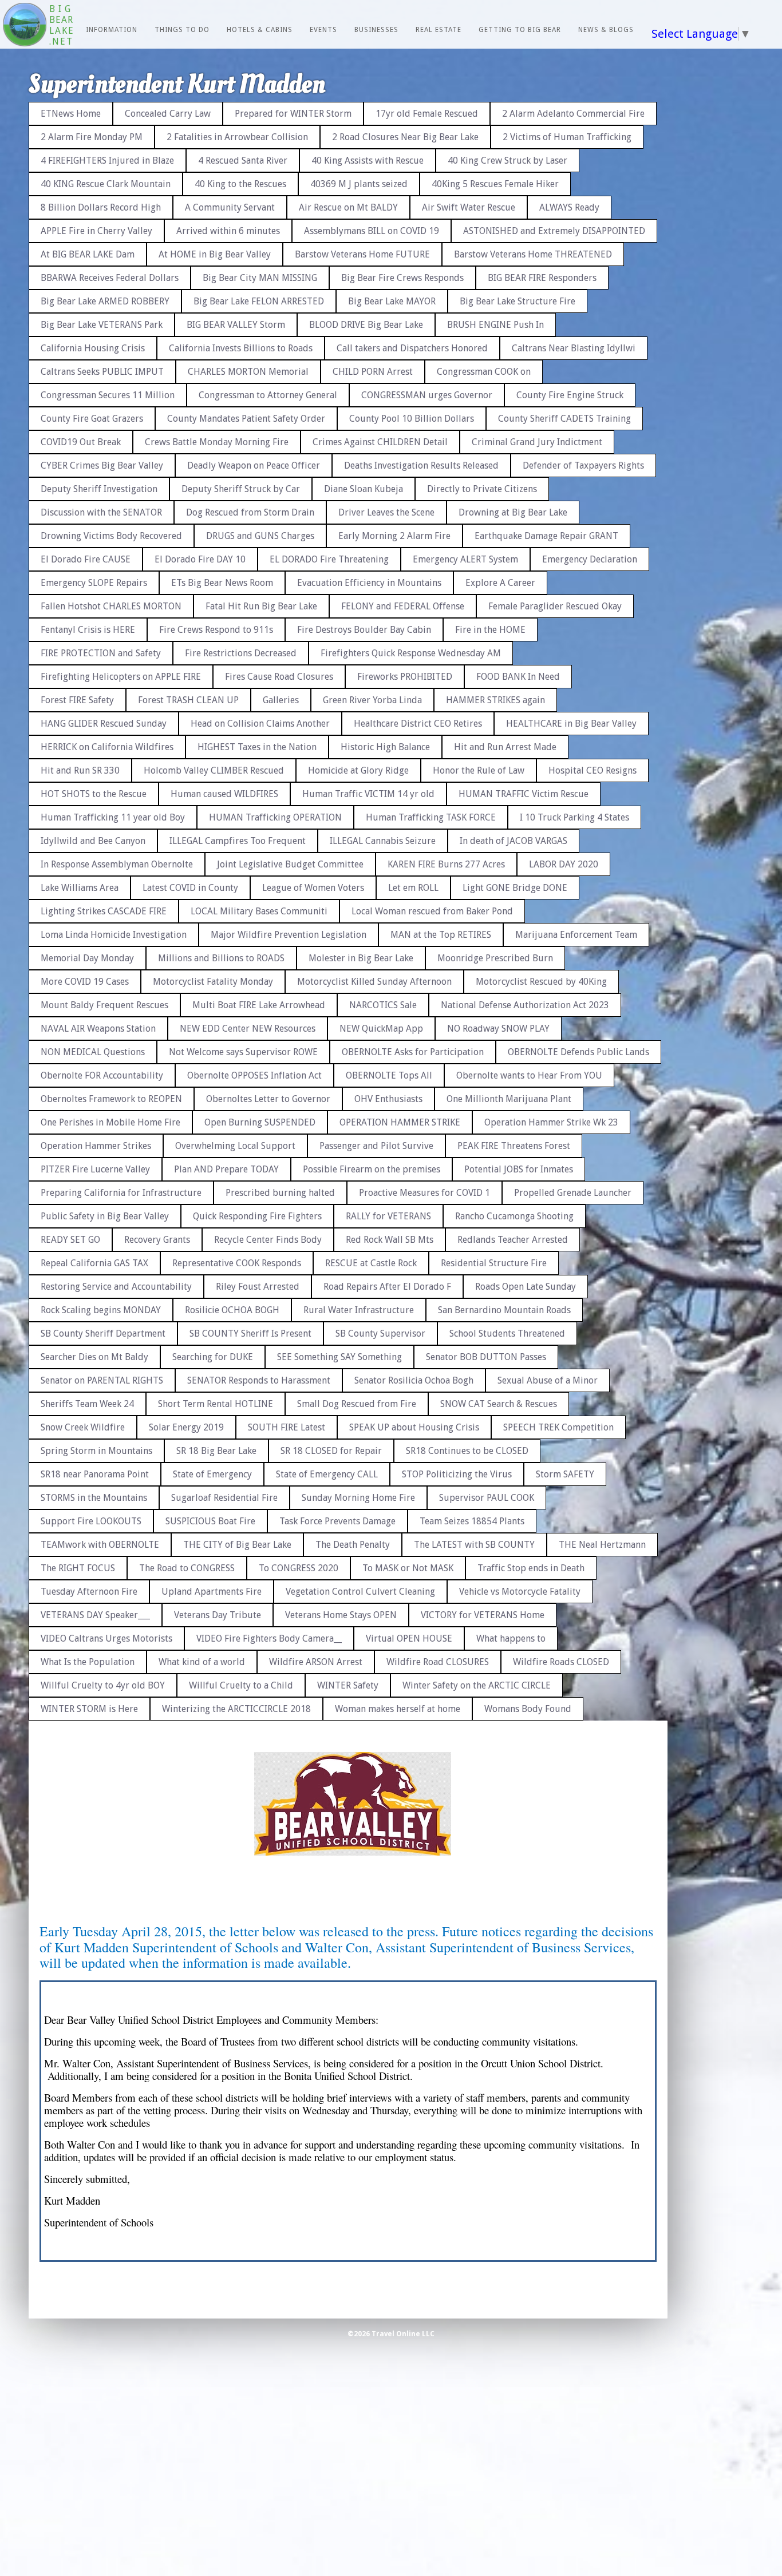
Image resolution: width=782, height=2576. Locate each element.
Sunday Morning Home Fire (358, 1498)
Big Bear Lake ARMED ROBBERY (105, 301)
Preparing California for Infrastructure (121, 1193)
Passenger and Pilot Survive (376, 1146)
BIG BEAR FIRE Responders (542, 278)
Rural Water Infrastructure (359, 1310)
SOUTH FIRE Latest (287, 1427)
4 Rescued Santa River (243, 160)
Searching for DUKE (213, 1357)
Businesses (376, 30)
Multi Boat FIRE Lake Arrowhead (259, 1005)
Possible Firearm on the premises (372, 1169)
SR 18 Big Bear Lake (216, 1451)
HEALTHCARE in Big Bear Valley (571, 724)
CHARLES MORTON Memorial (248, 372)
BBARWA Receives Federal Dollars (110, 278)
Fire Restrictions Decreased (241, 653)
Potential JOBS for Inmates (519, 1169)
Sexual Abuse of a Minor (548, 1380)
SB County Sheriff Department (103, 1333)
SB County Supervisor (380, 1333)
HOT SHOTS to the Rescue (94, 794)
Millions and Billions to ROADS (221, 958)
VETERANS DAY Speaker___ (95, 1615)
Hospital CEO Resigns (593, 770)
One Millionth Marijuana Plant (509, 1099)
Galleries (281, 700)
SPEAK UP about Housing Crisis (414, 1427)
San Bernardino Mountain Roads (504, 1310)
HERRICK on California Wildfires (107, 747)
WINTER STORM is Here (89, 1709)
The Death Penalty (353, 1545)
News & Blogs (606, 30)
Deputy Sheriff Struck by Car (241, 489)
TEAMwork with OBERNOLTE (100, 1545)
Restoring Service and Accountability (116, 1287)
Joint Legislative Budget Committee (290, 864)
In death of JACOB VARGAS (514, 841)
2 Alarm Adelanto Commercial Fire (573, 114)
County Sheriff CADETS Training (564, 419)
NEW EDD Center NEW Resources (248, 1029)
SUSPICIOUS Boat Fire (210, 1521)
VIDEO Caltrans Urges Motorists (106, 1638)
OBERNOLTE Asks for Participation (413, 1052)
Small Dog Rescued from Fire (357, 1404)
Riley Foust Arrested (258, 1287)
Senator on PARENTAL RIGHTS (102, 1380)
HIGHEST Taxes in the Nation (257, 747)
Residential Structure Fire (494, 1263)
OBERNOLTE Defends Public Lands (578, 1052)
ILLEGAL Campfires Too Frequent (238, 841)
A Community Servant (230, 207)
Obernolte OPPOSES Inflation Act (254, 1075)
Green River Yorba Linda (372, 700)
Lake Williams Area (80, 888)
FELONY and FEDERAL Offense (403, 606)
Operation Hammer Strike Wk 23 (551, 1122)
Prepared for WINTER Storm (293, 114)
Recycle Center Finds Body (268, 1240)
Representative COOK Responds (237, 1263)
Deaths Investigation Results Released (421, 465)
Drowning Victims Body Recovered (111, 536)
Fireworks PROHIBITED (405, 677)
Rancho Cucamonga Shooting (514, 1216)
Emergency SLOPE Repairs (94, 583)
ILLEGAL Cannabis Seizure (383, 841)
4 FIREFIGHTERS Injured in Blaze (107, 160)
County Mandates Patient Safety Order (246, 419)
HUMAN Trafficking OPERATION (275, 817)
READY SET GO (70, 1240)
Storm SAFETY (565, 1474)
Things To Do (182, 30)
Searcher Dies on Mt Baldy (94, 1357)
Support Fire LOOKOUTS (91, 1521)
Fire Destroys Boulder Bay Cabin (364, 630)
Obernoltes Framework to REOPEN (111, 1099)
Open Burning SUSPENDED (260, 1122)
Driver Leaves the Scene (386, 512)
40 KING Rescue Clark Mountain (106, 184)
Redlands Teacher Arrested (513, 1240)
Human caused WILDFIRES (224, 794)
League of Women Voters (313, 888)
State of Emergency (212, 1474)
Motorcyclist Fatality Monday (213, 982)
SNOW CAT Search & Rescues (499, 1404)
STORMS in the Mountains (94, 1498)
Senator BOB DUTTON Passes (486, 1357)
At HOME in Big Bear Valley (215, 254)
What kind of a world (202, 1662)
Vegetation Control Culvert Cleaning (360, 1592)
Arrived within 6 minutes (228, 231)
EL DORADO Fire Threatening (329, 559)
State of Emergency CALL (327, 1474)
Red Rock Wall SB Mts (390, 1240)
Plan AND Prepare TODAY (226, 1169)
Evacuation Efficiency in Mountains (369, 583)
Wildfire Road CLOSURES (438, 1662)
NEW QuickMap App (381, 1029)
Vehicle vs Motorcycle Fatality (520, 1592)
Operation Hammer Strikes (96, 1146)
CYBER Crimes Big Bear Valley (102, 465)
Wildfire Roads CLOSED (561, 1662)
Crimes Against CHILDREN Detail (380, 442)
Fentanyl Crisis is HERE (88, 630)
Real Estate (439, 30)
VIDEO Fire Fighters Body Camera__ (269, 1638)
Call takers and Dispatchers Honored (412, 348)
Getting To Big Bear (520, 30)
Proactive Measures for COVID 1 (424, 1193)
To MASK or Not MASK (408, 1568)
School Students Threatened (507, 1333)
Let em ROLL (413, 888)
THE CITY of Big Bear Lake (237, 1545)
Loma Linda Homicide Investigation (114, 935)
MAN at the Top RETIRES (441, 935)
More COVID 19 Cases (85, 982)
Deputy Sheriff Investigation (99, 489)
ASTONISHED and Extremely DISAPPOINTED (554, 231)
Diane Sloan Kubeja (364, 489)
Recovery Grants (157, 1240)
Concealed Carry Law (168, 114)
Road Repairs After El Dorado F (387, 1287)
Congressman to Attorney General (268, 395)
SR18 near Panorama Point (95, 1474)
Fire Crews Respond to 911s (216, 630)
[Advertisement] (733, 263)
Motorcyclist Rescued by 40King (541, 982)
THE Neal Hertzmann (602, 1545)
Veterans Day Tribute (218, 1615)
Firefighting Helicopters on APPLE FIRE (121, 677)
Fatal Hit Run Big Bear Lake (261, 606)
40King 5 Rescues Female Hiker (495, 184)
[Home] (25, 26)
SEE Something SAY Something (339, 1357)
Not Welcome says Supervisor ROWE (243, 1052)
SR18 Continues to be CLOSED (467, 1451)
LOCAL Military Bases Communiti (259, 911)
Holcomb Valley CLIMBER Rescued (214, 770)
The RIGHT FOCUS (78, 1568)
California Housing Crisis (93, 348)
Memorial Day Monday (87, 958)
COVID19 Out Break (81, 442)
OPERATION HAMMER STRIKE (400, 1122)
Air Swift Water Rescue (469, 207)
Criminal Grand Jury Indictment (537, 442)
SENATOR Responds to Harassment (259, 1380)
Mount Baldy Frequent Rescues (104, 1005)
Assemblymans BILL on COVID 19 (372, 231)
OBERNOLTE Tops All (389, 1075)
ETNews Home (71, 114)
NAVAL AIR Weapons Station (98, 1029)
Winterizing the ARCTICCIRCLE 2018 (236, 1709)
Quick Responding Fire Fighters (257, 1216)
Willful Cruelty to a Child (241, 1685)
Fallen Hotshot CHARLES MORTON (111, 606)
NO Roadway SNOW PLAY (498, 1029)
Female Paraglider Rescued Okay (555, 606)
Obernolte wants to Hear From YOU (529, 1075)
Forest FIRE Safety (77, 700)
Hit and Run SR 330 (80, 770)
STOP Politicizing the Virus (457, 1474)
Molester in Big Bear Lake (361, 958)
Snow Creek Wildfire (83, 1427)
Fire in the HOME (490, 630)
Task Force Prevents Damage (337, 1521)
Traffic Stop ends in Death (531, 1568)
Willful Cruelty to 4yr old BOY (103, 1685)
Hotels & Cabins (260, 30)
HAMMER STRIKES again (495, 700)
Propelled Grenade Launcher (573, 1193)
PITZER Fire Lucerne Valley (95, 1169)
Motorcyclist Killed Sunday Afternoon (374, 982)
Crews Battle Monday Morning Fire (217, 442)
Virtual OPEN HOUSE (409, 1638)
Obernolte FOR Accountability (102, 1075)
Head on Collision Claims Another (260, 724)
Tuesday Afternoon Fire (89, 1592)
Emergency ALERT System (465, 559)
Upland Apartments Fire (212, 1592)
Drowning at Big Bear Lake (513, 512)
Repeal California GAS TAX (94, 1263)
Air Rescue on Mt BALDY (348, 207)
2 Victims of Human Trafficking (567, 137)
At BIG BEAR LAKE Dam (88, 254)
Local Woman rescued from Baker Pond (432, 911)
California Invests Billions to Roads (241, 348)
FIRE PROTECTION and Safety (101, 653)
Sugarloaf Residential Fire (224, 1498)
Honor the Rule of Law (479, 770)
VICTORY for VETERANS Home (483, 1615)
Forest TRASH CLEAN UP (188, 700)
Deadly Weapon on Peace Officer (254, 465)
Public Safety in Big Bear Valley (105, 1216)
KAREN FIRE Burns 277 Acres (446, 864)
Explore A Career (500, 583)
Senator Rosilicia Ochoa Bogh (414, 1380)
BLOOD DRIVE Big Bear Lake (366, 325)
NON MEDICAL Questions (93, 1052)
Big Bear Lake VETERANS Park (102, 325)
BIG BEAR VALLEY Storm (236, 325)
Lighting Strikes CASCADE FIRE (104, 911)
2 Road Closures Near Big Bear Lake (405, 137)
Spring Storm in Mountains (96, 1451)
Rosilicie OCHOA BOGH (232, 1310)
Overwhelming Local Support (235, 1146)
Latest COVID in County (190, 888)
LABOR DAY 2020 (564, 864)
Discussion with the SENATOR (101, 512)
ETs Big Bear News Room (222, 583)
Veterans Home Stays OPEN (341, 1615)
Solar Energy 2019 (186, 1427)
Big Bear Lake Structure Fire (518, 301)
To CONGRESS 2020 (299, 1568)
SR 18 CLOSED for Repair (331, 1451)
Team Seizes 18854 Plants (472, 1521)
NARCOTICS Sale (383, 1005)
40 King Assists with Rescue (368, 160)
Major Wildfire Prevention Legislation (289, 935)
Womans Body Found (528, 1709)
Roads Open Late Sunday (526, 1287)
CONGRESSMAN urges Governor (427, 395)
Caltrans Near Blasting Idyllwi (574, 348)
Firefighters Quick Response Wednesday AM (411, 653)
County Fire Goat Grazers (92, 419)
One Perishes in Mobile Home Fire (110, 1122)
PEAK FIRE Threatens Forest (514, 1146)
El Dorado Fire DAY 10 (200, 559)
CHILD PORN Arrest (373, 372)
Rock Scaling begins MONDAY (101, 1310)
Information (112, 30)
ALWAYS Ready (569, 207)
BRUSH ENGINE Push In (495, 325)
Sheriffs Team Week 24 (87, 1404)
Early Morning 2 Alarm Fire (394, 536)
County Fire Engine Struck (570, 395)
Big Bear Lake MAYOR (392, 301)
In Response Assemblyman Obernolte (117, 864)
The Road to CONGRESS (187, 1568)
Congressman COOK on (484, 372)
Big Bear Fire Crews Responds (402, 278)
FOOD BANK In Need (518, 677)
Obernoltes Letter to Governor (268, 1099)
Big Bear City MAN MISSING (260, 278)
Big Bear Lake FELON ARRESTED (259, 301)
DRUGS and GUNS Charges (260, 536)
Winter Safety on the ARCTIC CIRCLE (477, 1685)
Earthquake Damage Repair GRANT (546, 536)
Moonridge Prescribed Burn (495, 958)
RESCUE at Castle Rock (371, 1263)
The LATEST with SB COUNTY (474, 1545)
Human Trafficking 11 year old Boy (113, 817)
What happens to (511, 1638)
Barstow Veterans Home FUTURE (362, 254)
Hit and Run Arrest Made (505, 747)
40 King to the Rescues (240, 184)
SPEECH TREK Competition (558, 1427)
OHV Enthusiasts (388, 1099)
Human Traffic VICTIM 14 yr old (368, 794)
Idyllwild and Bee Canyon (93, 841)
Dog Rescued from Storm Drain (250, 512)
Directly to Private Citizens (482, 489)
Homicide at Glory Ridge (358, 770)
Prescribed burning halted (280, 1193)
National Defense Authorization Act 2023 (525, 1005)
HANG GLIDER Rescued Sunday (104, 724)
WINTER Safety (348, 1685)
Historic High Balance (385, 747)
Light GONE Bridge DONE (515, 888)
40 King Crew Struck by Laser (507, 160)
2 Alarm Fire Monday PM (92, 137)
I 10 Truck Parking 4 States (574, 817)
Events (323, 30)
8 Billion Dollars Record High (101, 207)
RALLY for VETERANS (388, 1216)
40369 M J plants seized (359, 184)
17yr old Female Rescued (427, 114)
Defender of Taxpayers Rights (583, 465)
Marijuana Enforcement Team (576, 935)
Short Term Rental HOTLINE (216, 1404)
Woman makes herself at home (398, 1709)
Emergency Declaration (590, 559)
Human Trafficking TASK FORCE (431, 817)
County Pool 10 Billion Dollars (412, 419)
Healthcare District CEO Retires (418, 724)
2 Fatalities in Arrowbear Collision (237, 137)
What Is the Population (88, 1662)
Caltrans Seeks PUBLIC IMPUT (102, 372)
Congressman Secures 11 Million (108, 395)
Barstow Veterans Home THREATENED (533, 254)
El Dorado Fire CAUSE (86, 559)
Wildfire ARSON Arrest (316, 1662)
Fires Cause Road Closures (279, 677)
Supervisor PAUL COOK (487, 1498)
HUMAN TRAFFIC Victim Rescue (524, 794)
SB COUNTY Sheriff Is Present (250, 1333)
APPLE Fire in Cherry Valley (96, 231)
